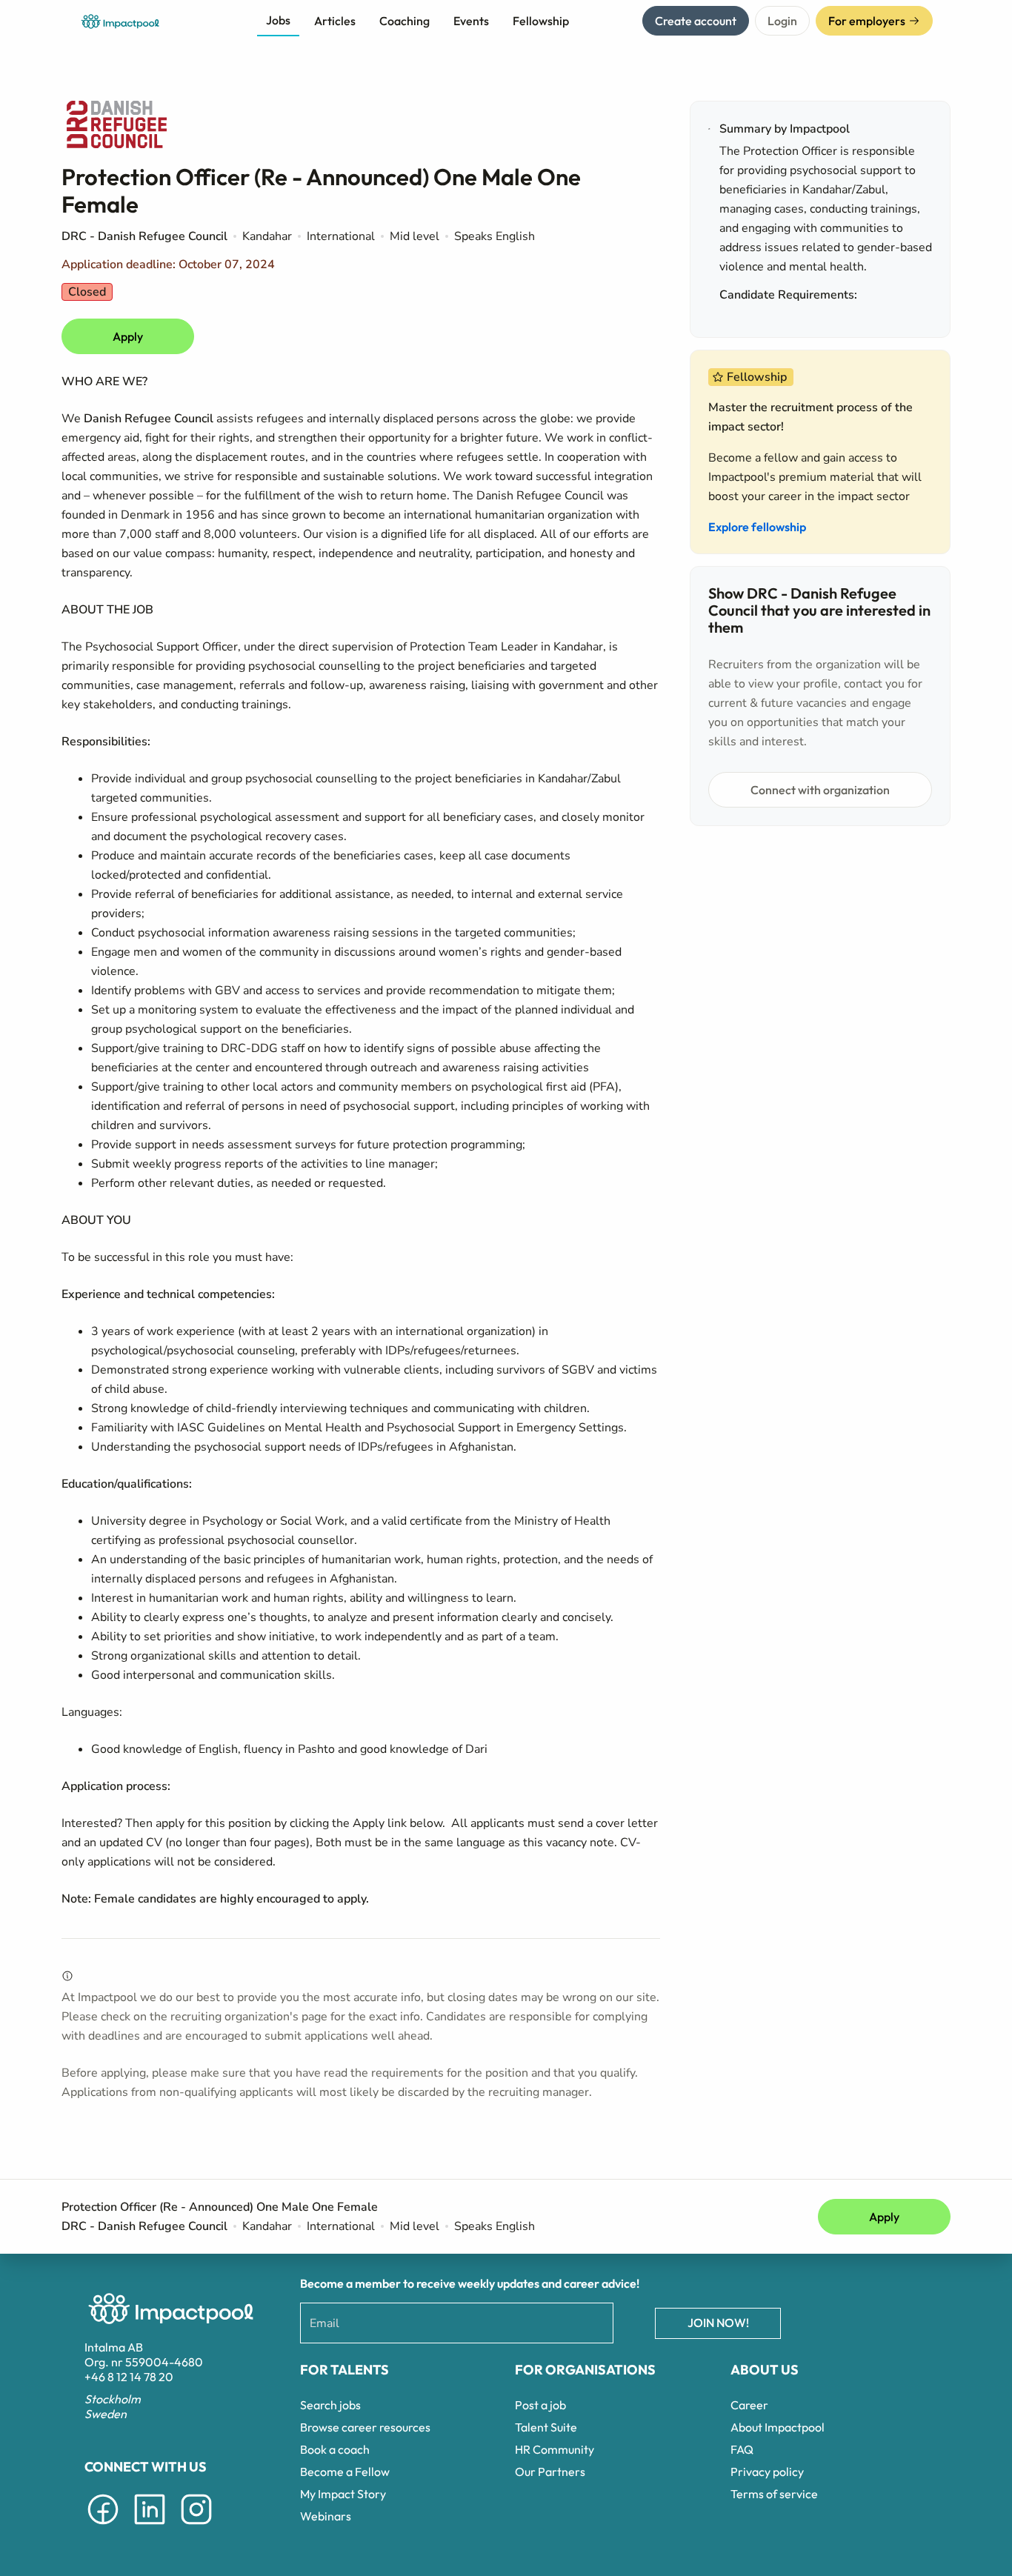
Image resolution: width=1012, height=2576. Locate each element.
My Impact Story (343, 2494)
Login (782, 21)
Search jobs (330, 2405)
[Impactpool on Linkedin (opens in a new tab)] (150, 2527)
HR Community (555, 2449)
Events (471, 21)
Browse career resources (365, 2427)
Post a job (540, 2405)
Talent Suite (546, 2427)
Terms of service (774, 2494)
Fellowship (541, 21)
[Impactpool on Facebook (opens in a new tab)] (103, 2527)
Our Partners (550, 2472)
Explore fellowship (757, 527)
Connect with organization (820, 790)
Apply (128, 336)
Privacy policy (767, 2472)
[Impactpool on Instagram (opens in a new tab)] (196, 2527)
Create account (696, 21)
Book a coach (335, 2449)
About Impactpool (778, 2427)
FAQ (742, 2449)
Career (749, 2405)
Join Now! (718, 2323)
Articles (335, 21)
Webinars (326, 2516)
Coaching (405, 21)
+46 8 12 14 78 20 (129, 2377)
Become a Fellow (345, 2472)
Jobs (278, 20)
